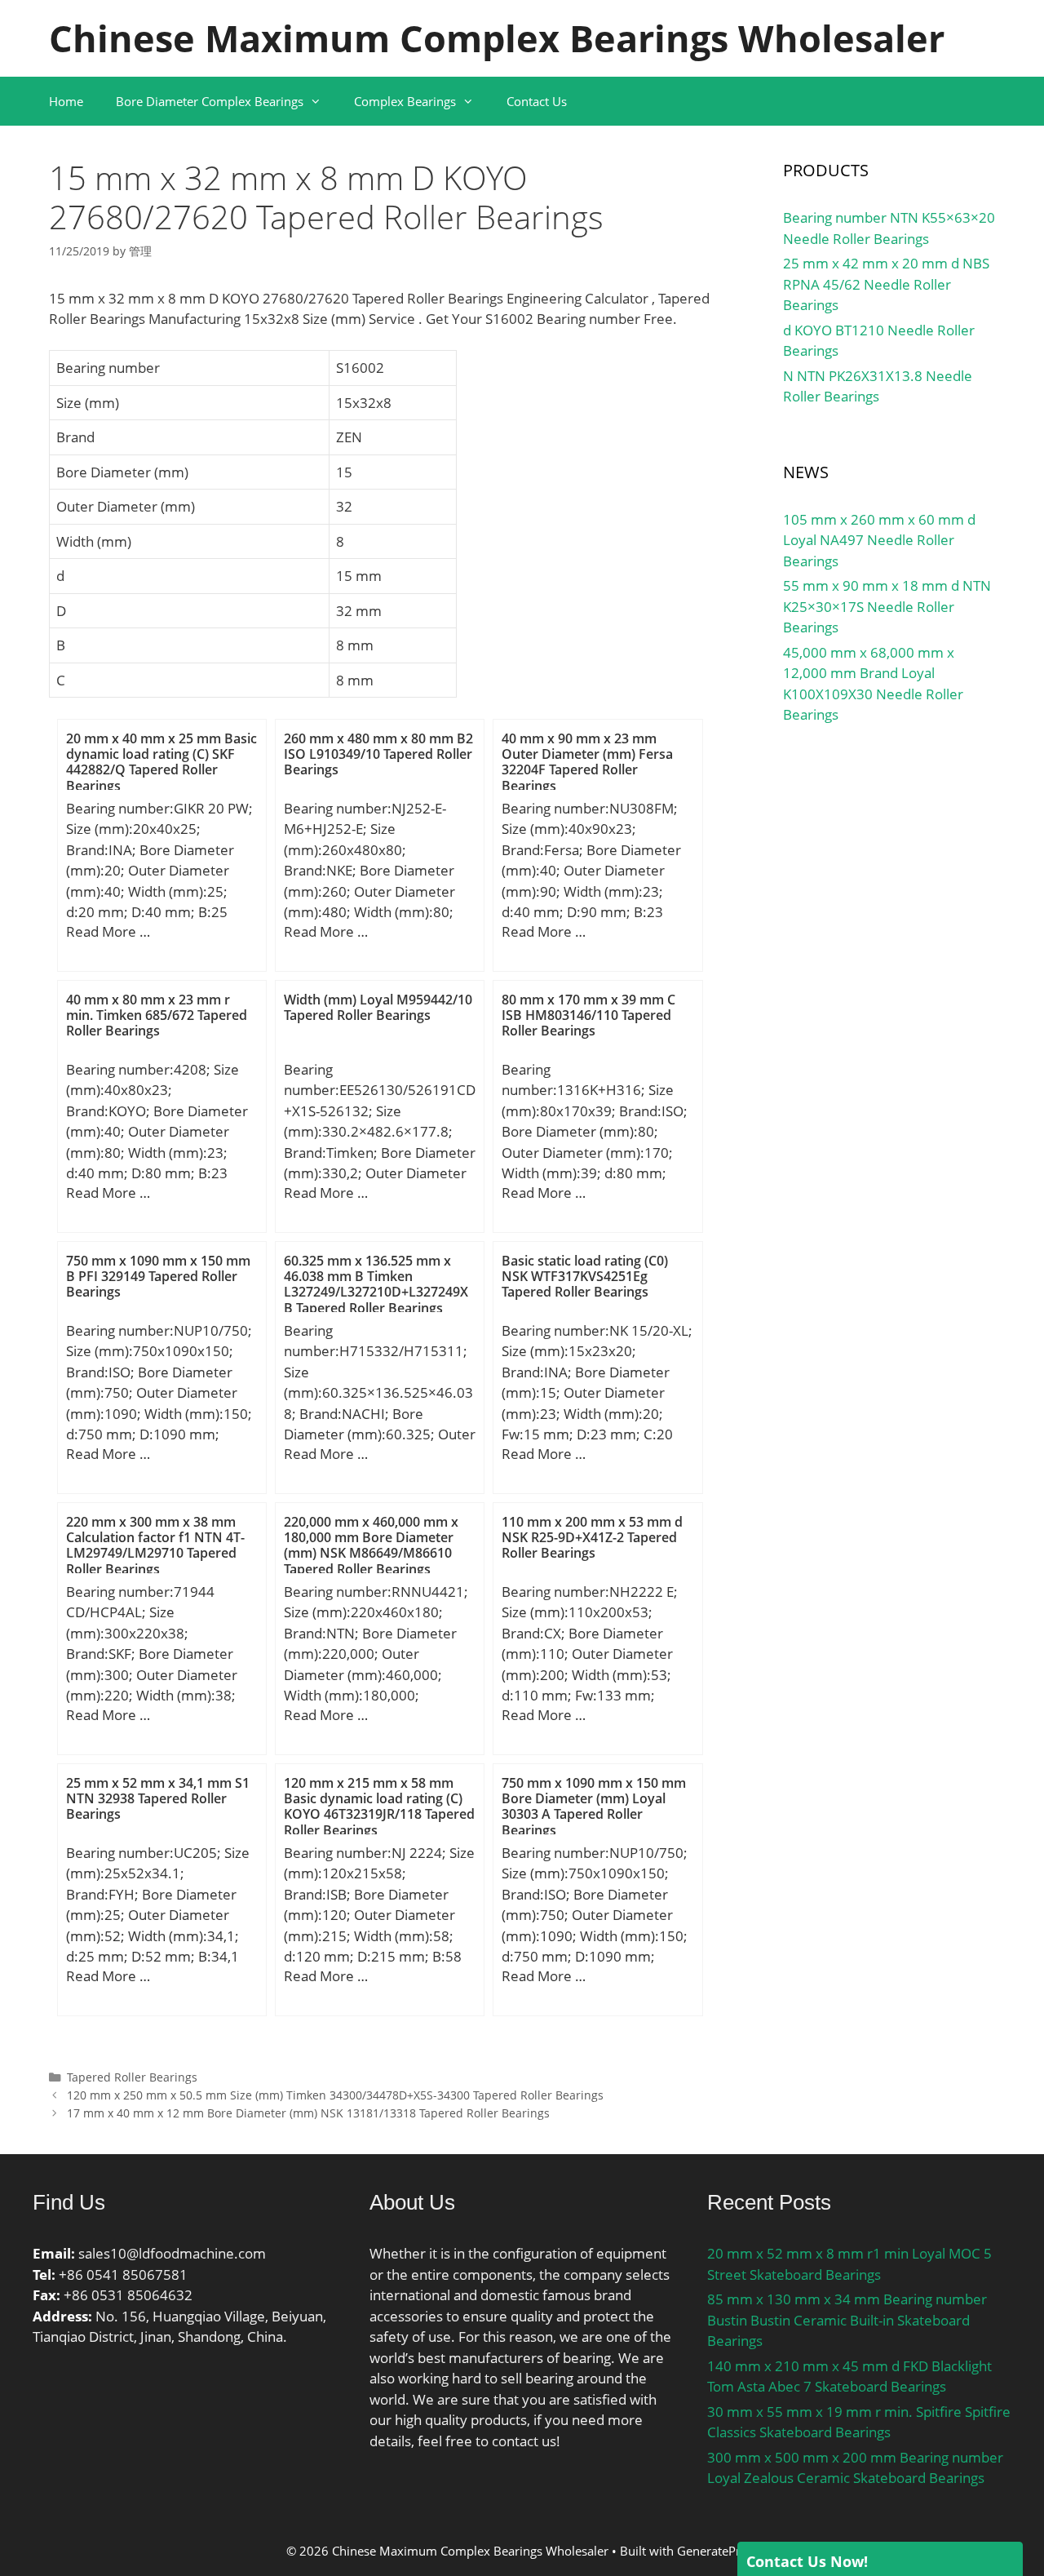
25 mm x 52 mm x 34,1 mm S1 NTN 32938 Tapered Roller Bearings (158, 1798)
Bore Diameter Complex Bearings (210, 101)
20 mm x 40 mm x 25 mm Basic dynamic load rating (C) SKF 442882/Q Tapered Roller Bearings (161, 762)
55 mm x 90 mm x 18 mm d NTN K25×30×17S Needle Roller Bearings (887, 606)
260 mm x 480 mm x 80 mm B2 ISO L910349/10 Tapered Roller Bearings (378, 754)
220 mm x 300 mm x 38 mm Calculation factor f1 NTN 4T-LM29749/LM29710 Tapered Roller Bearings (155, 1545)
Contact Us (537, 101)
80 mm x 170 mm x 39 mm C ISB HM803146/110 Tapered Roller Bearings (588, 1015)
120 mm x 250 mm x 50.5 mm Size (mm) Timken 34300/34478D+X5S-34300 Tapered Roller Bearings (335, 2095)
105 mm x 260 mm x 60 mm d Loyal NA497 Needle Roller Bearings (879, 540)
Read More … (108, 931)
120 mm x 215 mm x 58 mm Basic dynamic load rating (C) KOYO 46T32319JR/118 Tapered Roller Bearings (379, 1807)
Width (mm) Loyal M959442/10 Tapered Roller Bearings (378, 1007)
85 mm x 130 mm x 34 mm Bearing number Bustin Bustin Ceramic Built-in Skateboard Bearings (847, 2320)
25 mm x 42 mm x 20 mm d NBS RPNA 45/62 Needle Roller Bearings (886, 284)
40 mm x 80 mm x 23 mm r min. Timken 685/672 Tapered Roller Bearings (157, 1015)
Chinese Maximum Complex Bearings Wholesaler (497, 38)
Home (66, 101)
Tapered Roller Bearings (132, 2077)
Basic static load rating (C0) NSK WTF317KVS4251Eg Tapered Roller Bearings (585, 1276)
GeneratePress (718, 2551)
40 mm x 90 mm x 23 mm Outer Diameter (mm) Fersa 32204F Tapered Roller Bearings (587, 762)
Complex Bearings (405, 101)
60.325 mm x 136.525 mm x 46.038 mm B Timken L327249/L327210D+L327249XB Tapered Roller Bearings (376, 1284)
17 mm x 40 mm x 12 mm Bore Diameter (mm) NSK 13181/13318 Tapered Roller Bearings (308, 2113)
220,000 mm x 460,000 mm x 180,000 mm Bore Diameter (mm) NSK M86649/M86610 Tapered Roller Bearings (371, 1545)
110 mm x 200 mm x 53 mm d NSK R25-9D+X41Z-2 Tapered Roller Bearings (592, 1537)
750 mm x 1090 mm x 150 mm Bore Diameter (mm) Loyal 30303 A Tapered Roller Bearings (594, 1807)
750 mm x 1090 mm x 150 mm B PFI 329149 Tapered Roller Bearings (158, 1276)
